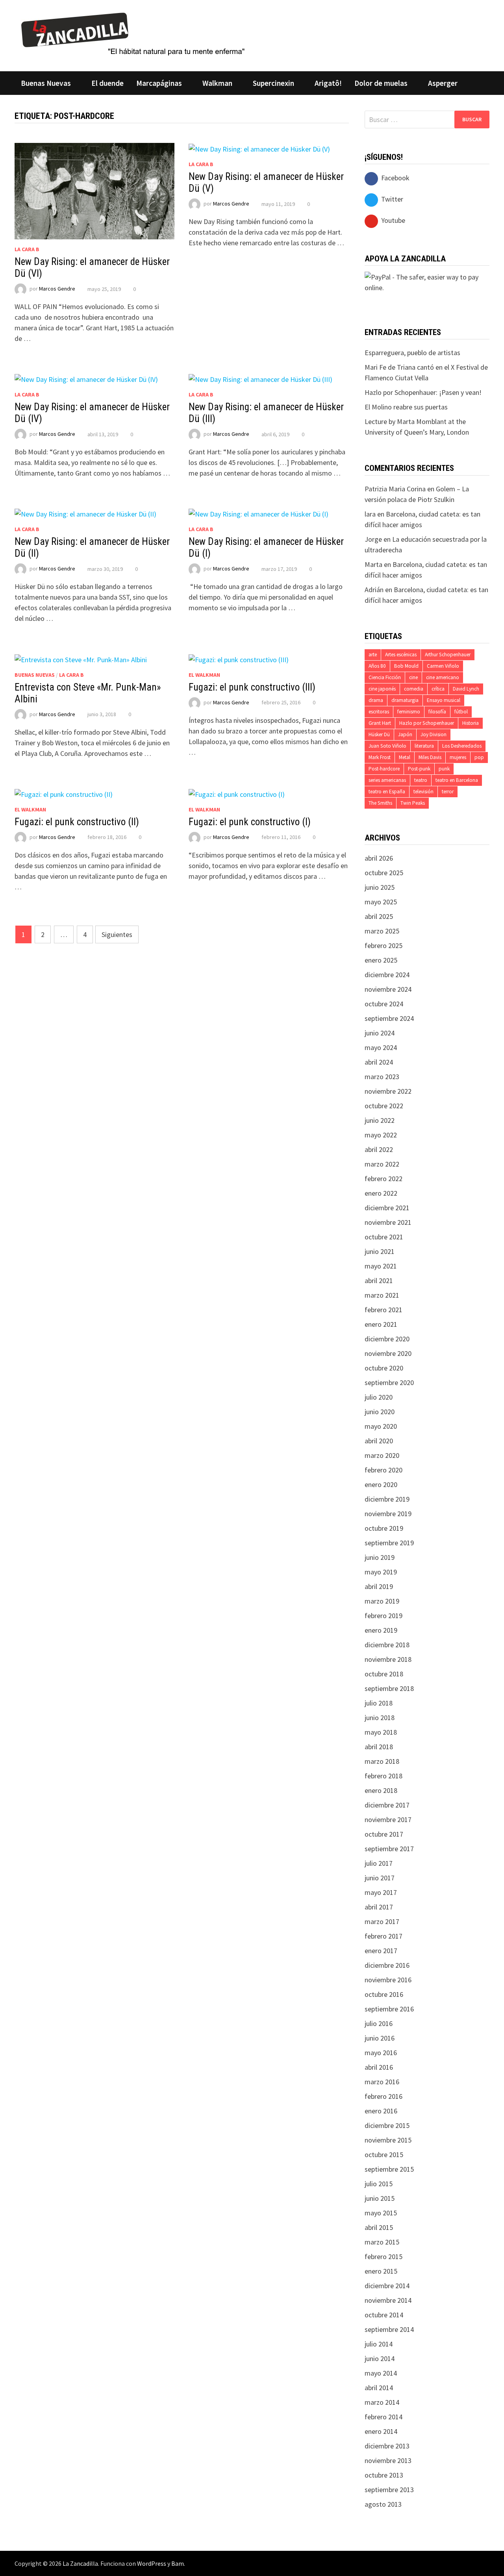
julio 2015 (379, 2184)
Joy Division (434, 734)
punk (444, 769)
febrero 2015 (384, 2257)
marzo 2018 (382, 1761)
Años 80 (377, 666)
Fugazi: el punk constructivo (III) (252, 687)
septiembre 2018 (389, 1688)
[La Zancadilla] (134, 33)
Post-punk (419, 769)
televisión (423, 792)
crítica (438, 689)
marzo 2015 (382, 2242)
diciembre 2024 (387, 975)
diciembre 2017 (387, 1805)
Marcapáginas (159, 83)
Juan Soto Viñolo (387, 746)
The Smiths (380, 803)
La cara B (27, 249)
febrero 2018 (384, 1776)
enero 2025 (381, 960)
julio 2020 (379, 1397)
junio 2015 (380, 2198)
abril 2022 (379, 1149)
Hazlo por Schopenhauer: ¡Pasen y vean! (423, 392)
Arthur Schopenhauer (448, 655)
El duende (107, 83)
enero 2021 (381, 1324)
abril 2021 (379, 1281)
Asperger (443, 83)
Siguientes (117, 934)
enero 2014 (381, 2431)
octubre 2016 (384, 1994)
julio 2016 (379, 2023)
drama (376, 700)
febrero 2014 (384, 2417)
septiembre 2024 (389, 1018)
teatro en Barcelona (457, 780)
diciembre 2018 (387, 1645)
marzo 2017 (382, 1921)
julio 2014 (379, 2344)
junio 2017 (380, 1878)
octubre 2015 (384, 2155)
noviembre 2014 (388, 2300)
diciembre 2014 (387, 2286)
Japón (405, 734)
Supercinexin (273, 83)
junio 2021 (380, 1251)
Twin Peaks (413, 803)
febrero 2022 (384, 1179)
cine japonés (382, 689)
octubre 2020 (384, 1368)
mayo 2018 (381, 1732)
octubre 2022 (384, 1106)
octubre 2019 (384, 1528)
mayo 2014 (381, 2373)
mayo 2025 (381, 902)
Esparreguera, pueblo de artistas (412, 353)
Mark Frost (380, 757)
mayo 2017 (381, 1892)
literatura (424, 746)
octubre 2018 (384, 1674)
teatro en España (387, 792)
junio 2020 (380, 1412)
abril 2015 (379, 2227)
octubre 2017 (384, 1834)
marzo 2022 (382, 1164)
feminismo (409, 712)
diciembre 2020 (387, 1339)
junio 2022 (380, 1120)
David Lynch (466, 689)
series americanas (387, 780)
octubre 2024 (384, 1004)
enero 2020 (381, 1484)
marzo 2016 (382, 2082)
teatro (421, 780)
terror (448, 792)
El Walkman (204, 675)
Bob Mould (406, 666)
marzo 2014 (382, 2402)
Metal (405, 757)
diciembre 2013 (387, 2446)
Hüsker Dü (379, 734)
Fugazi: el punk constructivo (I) (250, 822)
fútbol (461, 712)
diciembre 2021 (387, 1208)
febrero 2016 (384, 2096)
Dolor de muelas (381, 83)
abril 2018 (379, 1747)
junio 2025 (380, 887)
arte (373, 655)
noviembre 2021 (388, 1222)
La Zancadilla (80, 2563)
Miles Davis (430, 757)
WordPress (152, 2563)
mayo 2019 (381, 1572)
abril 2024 (379, 1062)
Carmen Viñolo (443, 666)
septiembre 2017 (389, 1849)
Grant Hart (380, 723)
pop (479, 757)
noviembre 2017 (388, 1819)
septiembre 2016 (389, 2009)
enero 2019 (381, 1630)
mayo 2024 (381, 1047)
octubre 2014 (384, 2315)
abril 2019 (379, 1586)
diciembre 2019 (387, 1499)
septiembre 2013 (389, 2490)
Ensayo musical (444, 700)
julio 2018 (379, 1703)
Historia (471, 723)
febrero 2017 (384, 1936)
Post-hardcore (384, 769)
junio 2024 (380, 1033)
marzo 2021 (382, 1295)
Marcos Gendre (57, 289)
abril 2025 (379, 916)
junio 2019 (380, 1557)
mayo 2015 (381, 2213)
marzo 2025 (382, 931)
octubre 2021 (384, 1237)
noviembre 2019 (388, 1514)
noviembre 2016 (388, 1980)
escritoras (379, 712)
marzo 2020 (382, 1455)
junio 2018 (380, 1718)
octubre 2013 (384, 2475)
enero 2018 (381, 1790)
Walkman (217, 83)
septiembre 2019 (389, 1543)
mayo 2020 (381, 1426)
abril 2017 (379, 1907)
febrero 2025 (384, 945)
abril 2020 (379, 1441)
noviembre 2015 (388, 2140)
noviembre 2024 (388, 989)
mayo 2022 (381, 1135)
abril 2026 (379, 858)
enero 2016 (381, 2111)
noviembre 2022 (388, 1091)
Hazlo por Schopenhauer (427, 723)
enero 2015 (381, 2271)
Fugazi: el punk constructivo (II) (77, 822)
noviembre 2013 (388, 2460)
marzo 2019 (382, 1601)
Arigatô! (328, 83)
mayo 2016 (381, 2053)
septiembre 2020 (389, 1382)
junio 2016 (380, 2038)
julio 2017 (379, 1863)
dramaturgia (405, 700)
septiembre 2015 (389, 2169)
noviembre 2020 (388, 1353)
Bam (178, 2563)
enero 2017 (381, 1951)
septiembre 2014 (389, 2329)
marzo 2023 (382, 1077)
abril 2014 (379, 2388)
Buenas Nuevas (46, 83)
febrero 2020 (384, 1470)
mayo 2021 (381, 1266)
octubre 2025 (384, 873)
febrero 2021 (384, 1310)
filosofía (437, 712)
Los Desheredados (462, 746)
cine (413, 677)
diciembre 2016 (387, 1965)
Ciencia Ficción (385, 677)
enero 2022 (381, 1193)
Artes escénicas (401, 655)
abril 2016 (379, 2067)
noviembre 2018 (388, 1659)
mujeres (458, 757)
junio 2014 (380, 2358)
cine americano (443, 677)
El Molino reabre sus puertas (406, 407)
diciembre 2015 (387, 2125)
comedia (414, 689)
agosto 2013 (383, 2504)
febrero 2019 (384, 1616)
